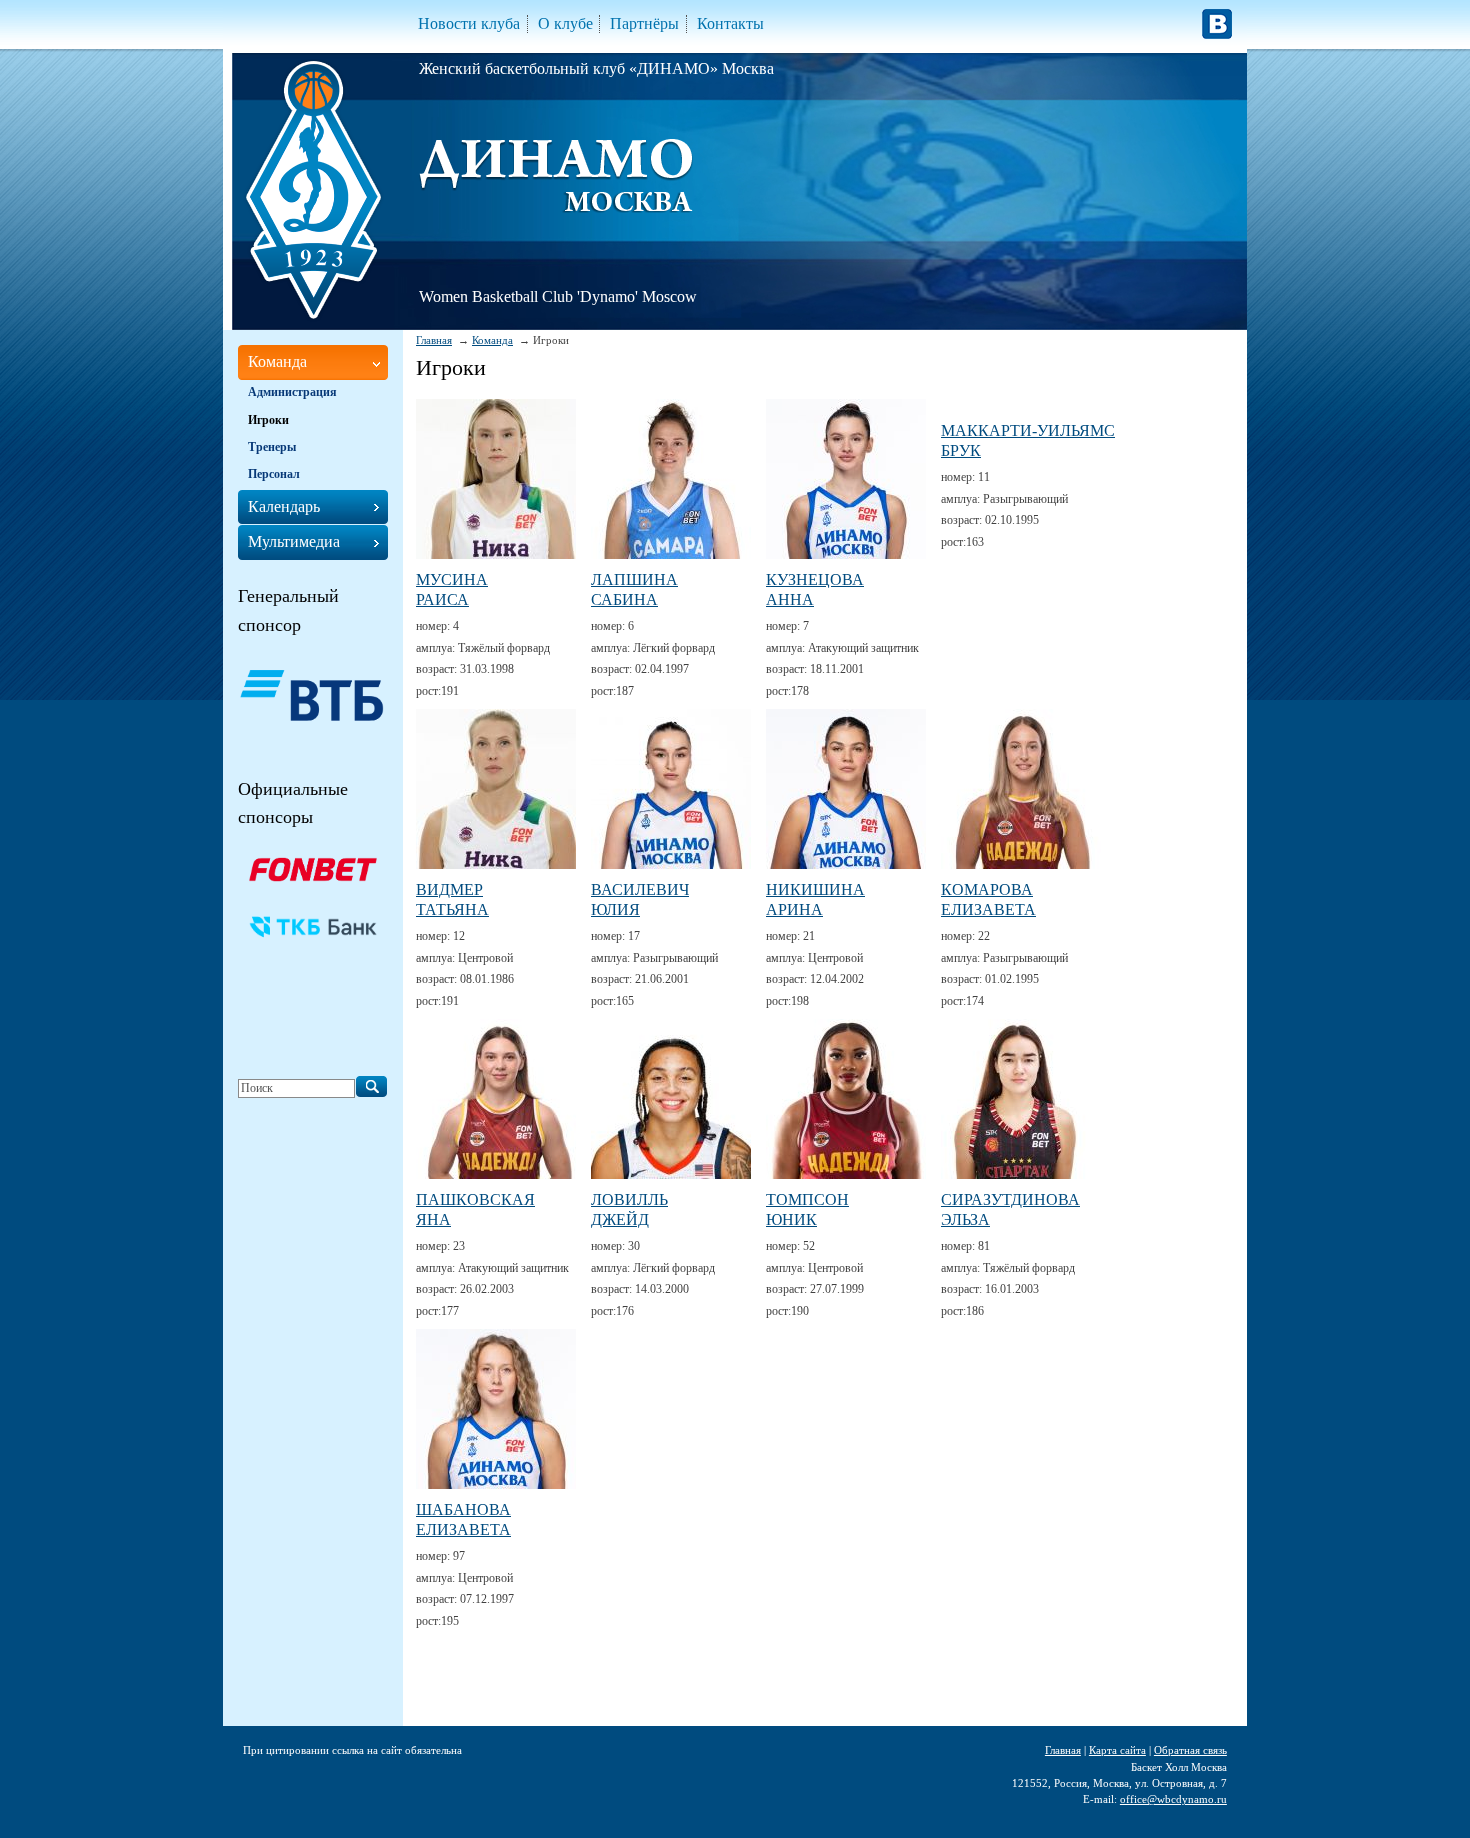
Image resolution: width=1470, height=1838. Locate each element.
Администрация (292, 392)
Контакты (730, 23)
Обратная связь (1190, 1750)
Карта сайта (1117, 1750)
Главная (434, 340)
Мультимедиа (294, 541)
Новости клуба (469, 23)
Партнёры (644, 23)
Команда (492, 340)
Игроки (268, 420)
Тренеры (272, 447)
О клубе (565, 23)
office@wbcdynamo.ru (1173, 1799)
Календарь (284, 506)
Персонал (274, 474)
